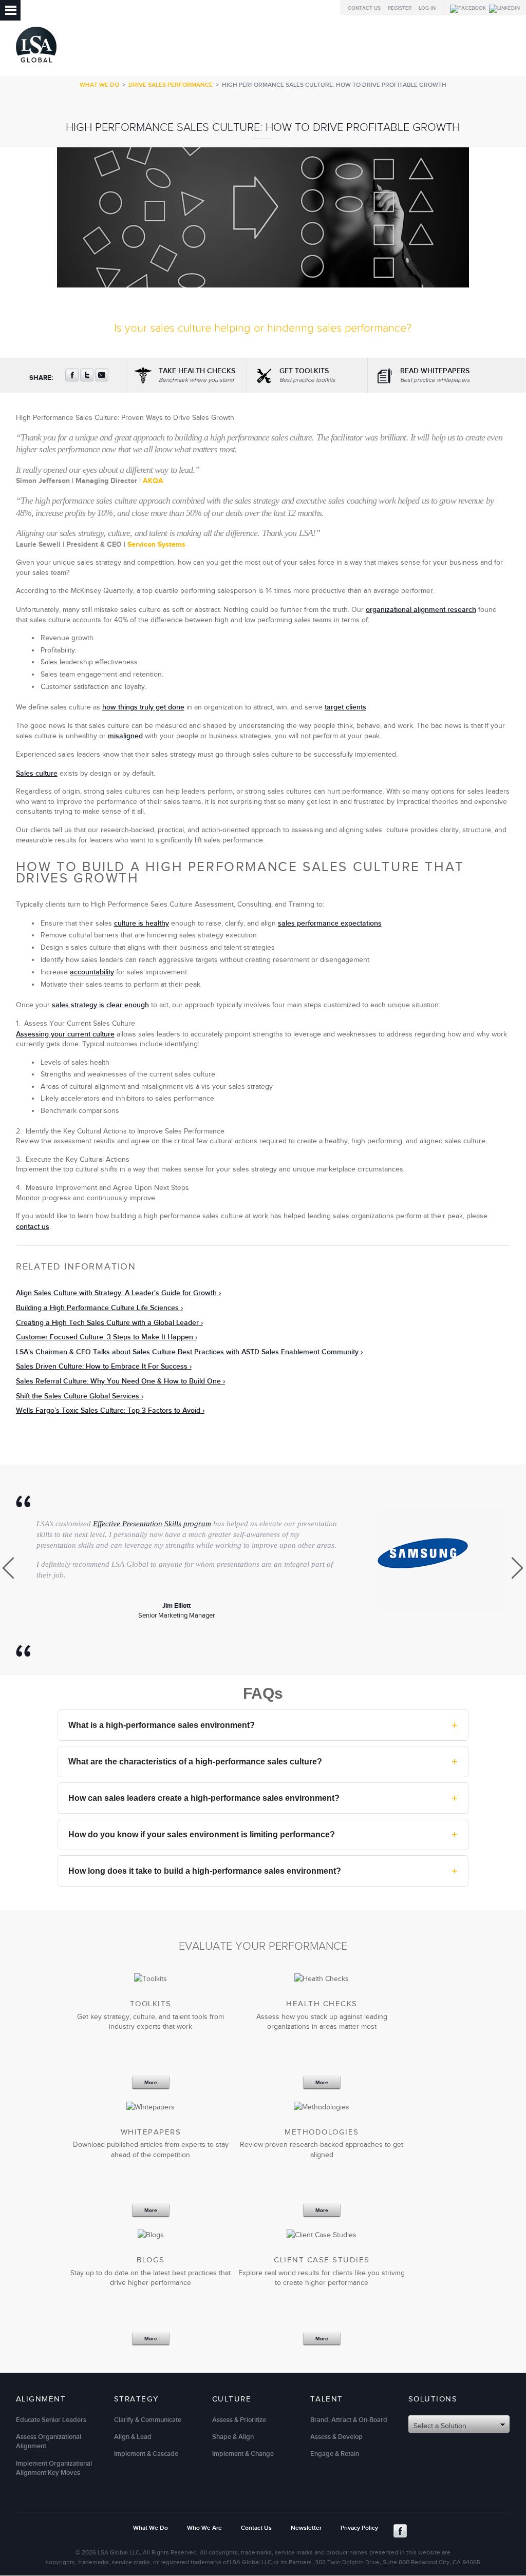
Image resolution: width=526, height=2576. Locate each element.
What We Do (99, 85)
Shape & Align (233, 2437)
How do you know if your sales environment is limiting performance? (263, 1834)
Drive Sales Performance (171, 85)
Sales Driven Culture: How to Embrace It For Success (102, 1366)
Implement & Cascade (146, 2454)
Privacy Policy (359, 2528)
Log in (427, 8)
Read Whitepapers (435, 375)
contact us (33, 1227)
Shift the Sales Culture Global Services (78, 1396)
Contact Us (364, 8)
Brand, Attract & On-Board (349, 2420)
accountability (92, 972)
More (151, 2082)
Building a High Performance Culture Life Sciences (97, 1308)
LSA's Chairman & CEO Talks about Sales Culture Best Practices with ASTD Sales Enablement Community (187, 1352)
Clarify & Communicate (148, 2420)
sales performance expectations (330, 923)
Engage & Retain (335, 2454)
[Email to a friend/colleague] (102, 379)
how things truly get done (143, 707)
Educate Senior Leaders (51, 2420)
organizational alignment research (421, 610)
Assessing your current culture (65, 1034)
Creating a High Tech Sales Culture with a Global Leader (107, 1323)
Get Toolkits (307, 375)
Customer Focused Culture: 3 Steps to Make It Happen (105, 1337)
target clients (345, 707)
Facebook (400, 2531)
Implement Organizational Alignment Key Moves (54, 2468)
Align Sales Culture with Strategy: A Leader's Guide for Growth (116, 1293)
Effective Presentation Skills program (152, 1524)
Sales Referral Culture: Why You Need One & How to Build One (118, 1381)
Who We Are (204, 2528)
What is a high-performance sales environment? (263, 1725)
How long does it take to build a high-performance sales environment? (263, 1871)
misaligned (125, 736)
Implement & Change (243, 2454)
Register (400, 8)
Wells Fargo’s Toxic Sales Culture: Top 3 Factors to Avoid (108, 1410)
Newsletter (306, 2528)
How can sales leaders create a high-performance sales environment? (263, 1798)
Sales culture (37, 773)
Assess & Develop (336, 2437)
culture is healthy (142, 923)
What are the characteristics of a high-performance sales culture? (263, 1761)
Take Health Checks (197, 375)
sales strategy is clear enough (100, 1005)
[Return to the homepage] (36, 65)
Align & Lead (133, 2437)
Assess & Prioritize (239, 2420)
